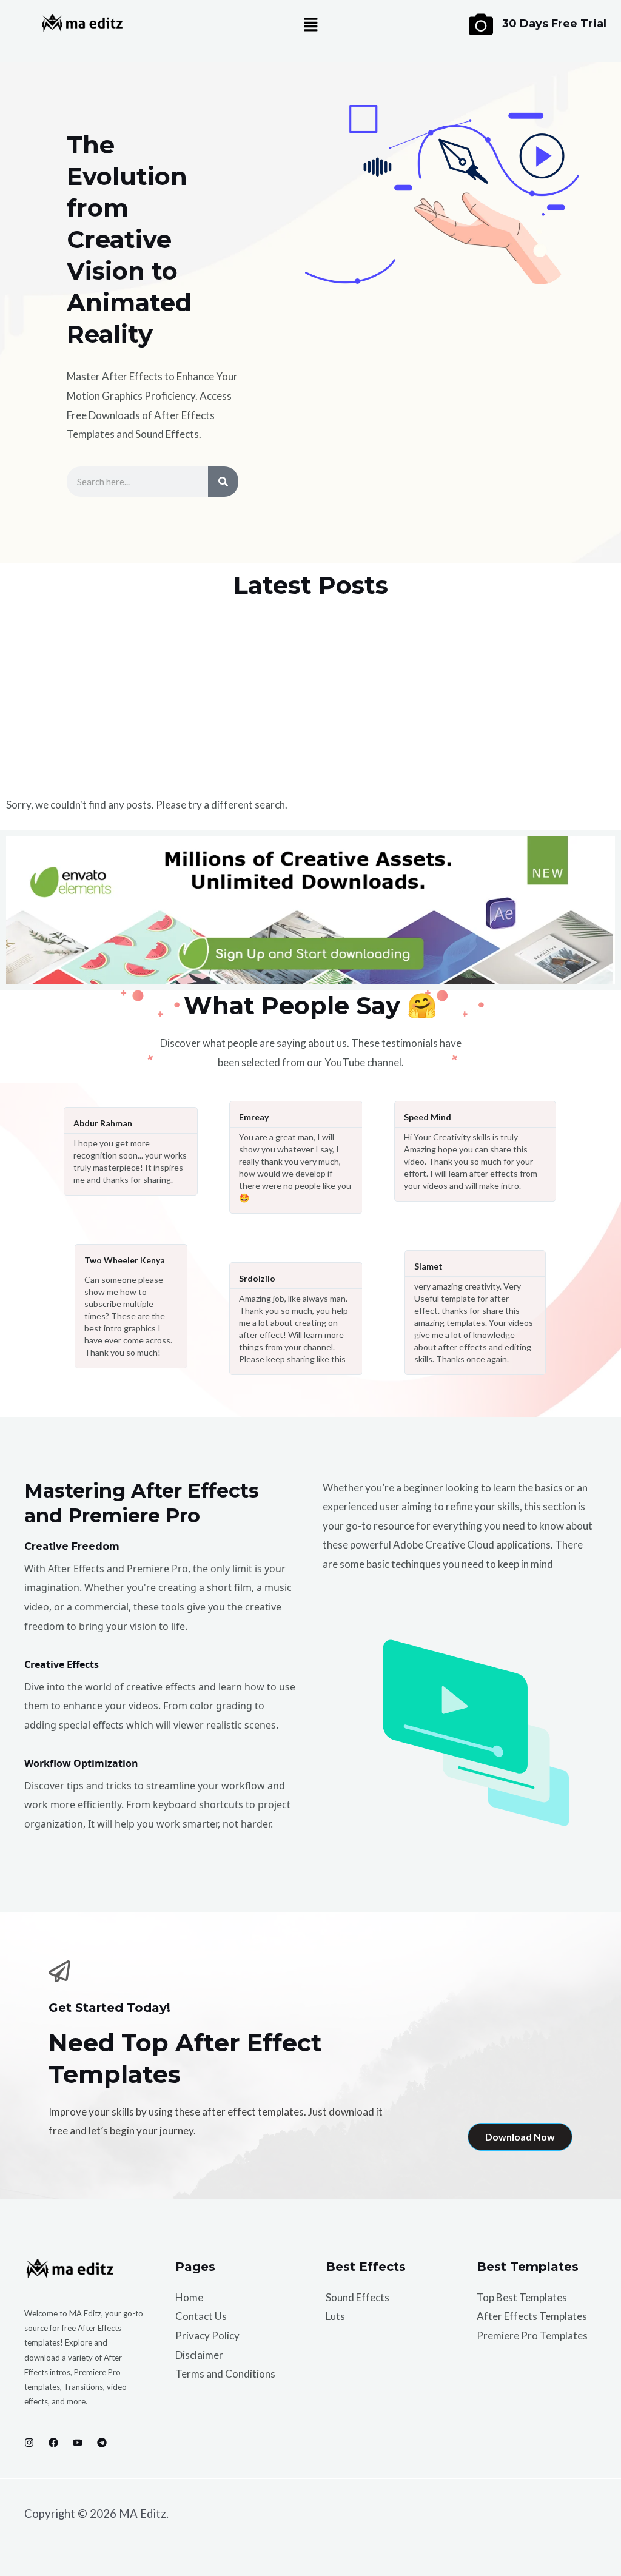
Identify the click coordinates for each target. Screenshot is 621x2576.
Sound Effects (357, 2297)
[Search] (223, 482)
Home (189, 2297)
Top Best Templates (522, 2297)
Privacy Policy (207, 2336)
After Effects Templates (532, 2316)
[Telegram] (102, 2443)
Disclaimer (199, 2355)
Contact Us (201, 2316)
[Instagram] (29, 2443)
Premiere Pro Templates (532, 2336)
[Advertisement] (310, 698)
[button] (310, 25)
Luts (335, 2316)
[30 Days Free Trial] (481, 24)
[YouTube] (78, 2443)
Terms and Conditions (225, 2374)
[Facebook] (53, 2443)
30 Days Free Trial (554, 24)
